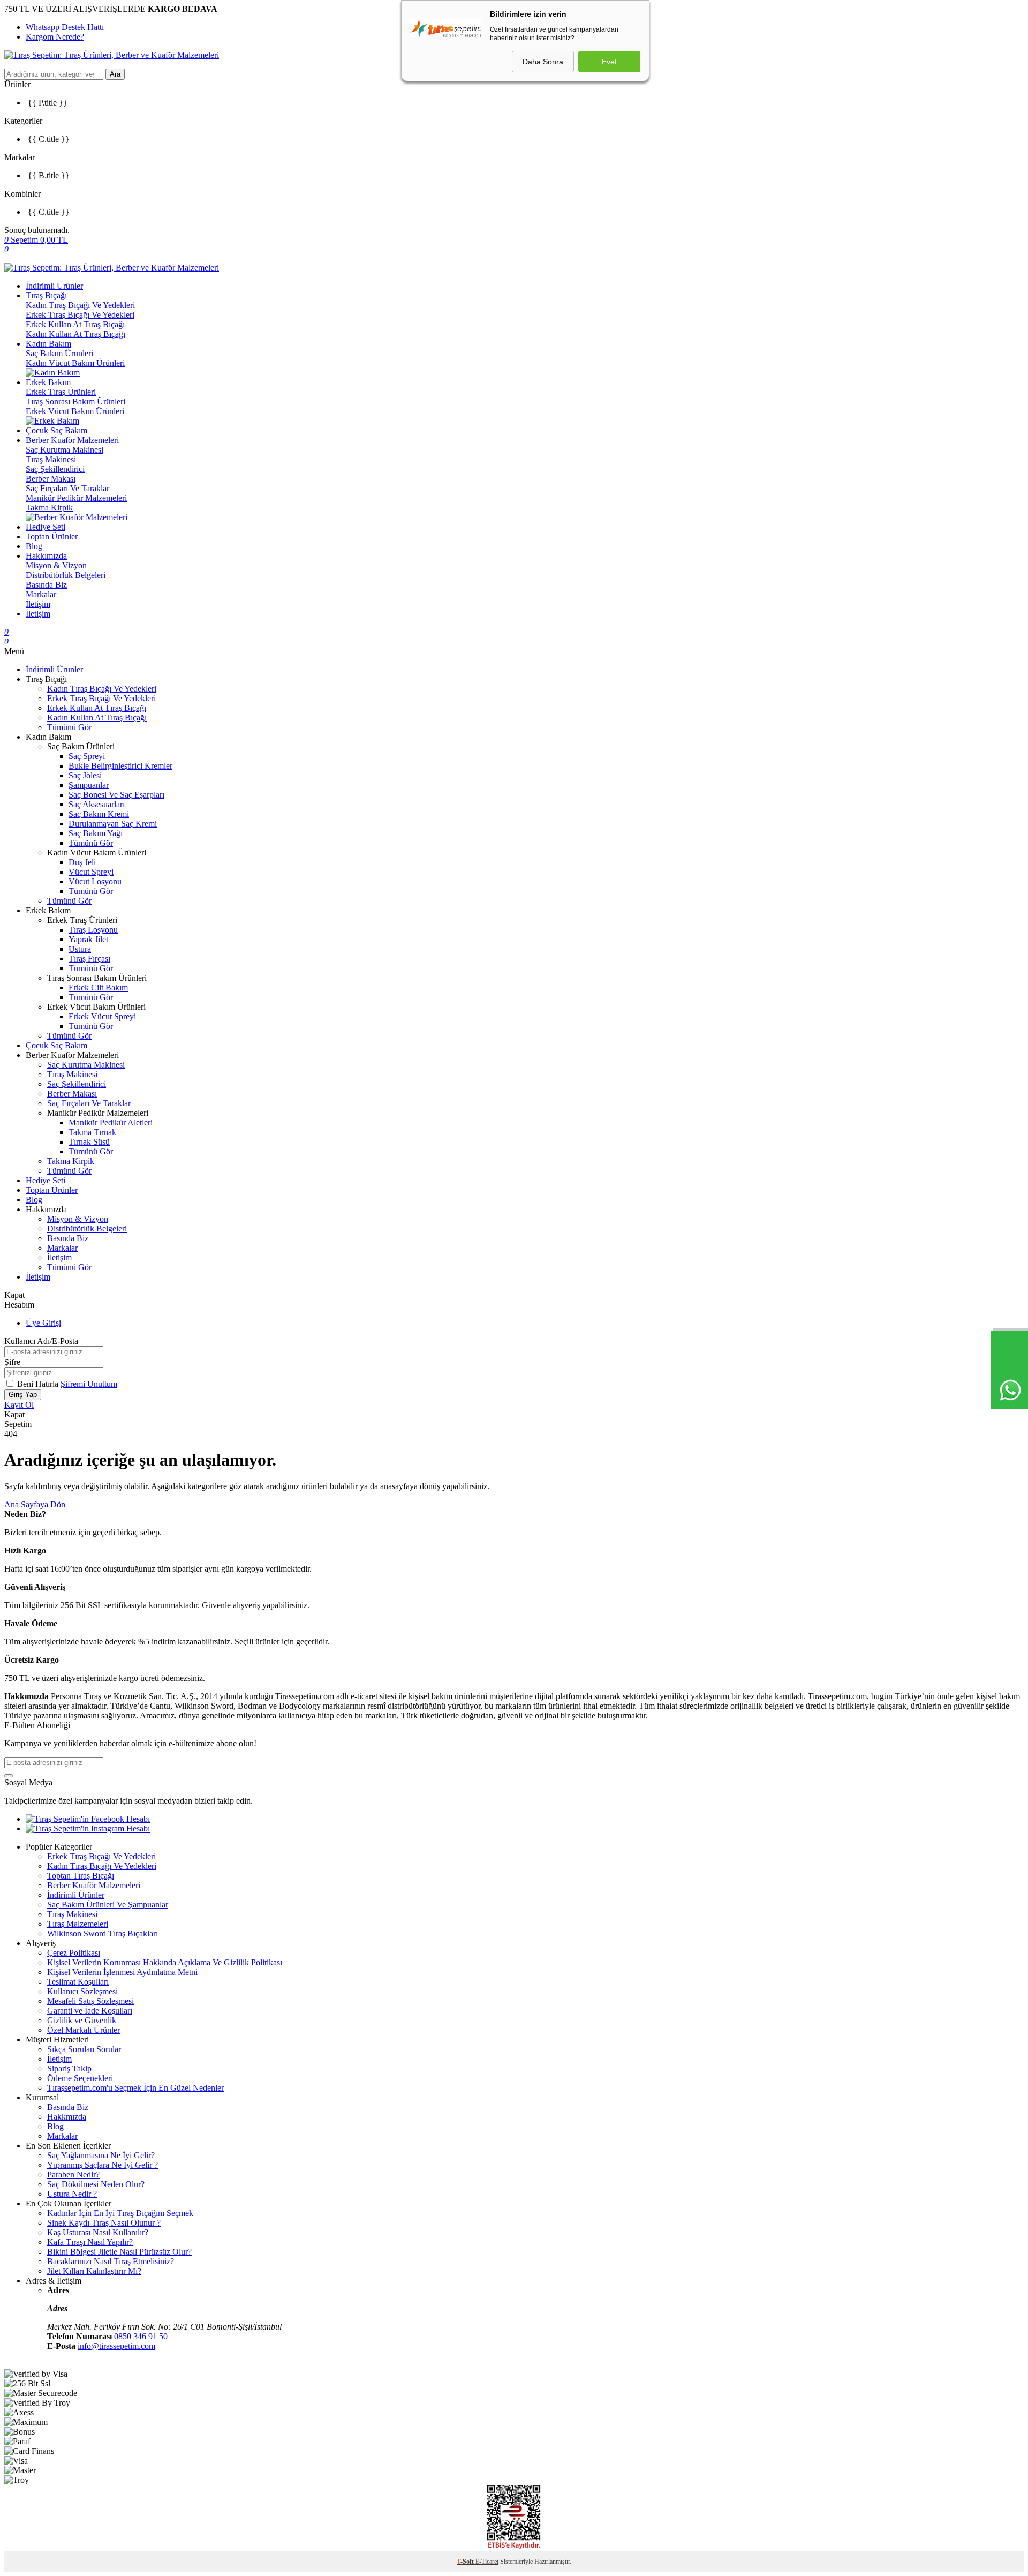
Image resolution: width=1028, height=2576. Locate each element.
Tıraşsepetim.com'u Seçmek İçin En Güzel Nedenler (135, 2088)
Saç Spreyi (87, 756)
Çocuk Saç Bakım (56, 430)
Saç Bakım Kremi (99, 814)
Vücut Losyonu (95, 881)
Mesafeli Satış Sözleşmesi (90, 2001)
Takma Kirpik (49, 508)
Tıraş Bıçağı (46, 295)
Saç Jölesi (85, 775)
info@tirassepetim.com (116, 2346)
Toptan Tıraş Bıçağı (81, 1876)
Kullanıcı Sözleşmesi (82, 1991)
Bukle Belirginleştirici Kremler (120, 766)
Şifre (12, 1362)
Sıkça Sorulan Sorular (84, 2049)
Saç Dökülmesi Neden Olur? (96, 2184)
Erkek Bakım (48, 382)
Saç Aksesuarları (97, 804)
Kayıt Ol (19, 1405)
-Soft (466, 2562)
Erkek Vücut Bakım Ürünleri (75, 411)
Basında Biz (46, 585)
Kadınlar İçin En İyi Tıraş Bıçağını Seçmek (120, 2213)
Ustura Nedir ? (72, 2194)
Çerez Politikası (74, 1953)
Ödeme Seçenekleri (80, 2078)
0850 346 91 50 (141, 2336)
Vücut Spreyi (91, 872)
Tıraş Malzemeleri (78, 1924)
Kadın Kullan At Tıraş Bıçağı (75, 334)
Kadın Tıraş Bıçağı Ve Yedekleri (80, 305)
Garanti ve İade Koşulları (90, 2011)
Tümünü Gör (69, 727)
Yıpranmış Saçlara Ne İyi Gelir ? (103, 2165)
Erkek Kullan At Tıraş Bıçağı (75, 324)
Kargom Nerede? (55, 37)
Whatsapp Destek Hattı (65, 27)
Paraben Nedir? (73, 2175)
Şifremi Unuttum (89, 1384)
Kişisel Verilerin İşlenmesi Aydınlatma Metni (122, 1972)
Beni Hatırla (39, 1384)
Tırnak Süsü (89, 1142)
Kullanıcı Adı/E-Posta (41, 1341)
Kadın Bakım (48, 344)
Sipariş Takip (69, 2068)
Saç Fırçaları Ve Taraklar (67, 488)
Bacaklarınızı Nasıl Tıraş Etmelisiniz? (111, 2261)
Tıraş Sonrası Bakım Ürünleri (75, 401)
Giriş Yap (23, 1395)
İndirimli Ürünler (54, 286)
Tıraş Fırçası (89, 959)
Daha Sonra (543, 62)
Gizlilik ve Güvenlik (82, 2020)
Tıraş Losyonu (93, 930)
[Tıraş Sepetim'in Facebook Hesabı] (88, 1819)
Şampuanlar (89, 785)
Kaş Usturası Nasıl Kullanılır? (98, 2232)
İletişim (38, 604)
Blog (34, 546)
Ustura (80, 949)
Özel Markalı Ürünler (84, 2030)
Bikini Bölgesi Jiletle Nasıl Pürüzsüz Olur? (119, 2252)
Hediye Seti (46, 527)
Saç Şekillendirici (55, 469)
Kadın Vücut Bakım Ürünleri (75, 363)
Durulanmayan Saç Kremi (113, 824)
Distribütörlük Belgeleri (66, 575)
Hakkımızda (46, 556)
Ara (115, 74)
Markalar (41, 594)
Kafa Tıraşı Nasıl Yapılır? (90, 2242)
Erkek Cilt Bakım (98, 987)
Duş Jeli (82, 862)
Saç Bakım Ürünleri (59, 353)
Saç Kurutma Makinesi (65, 450)
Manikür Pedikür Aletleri (111, 1122)
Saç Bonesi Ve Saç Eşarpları (116, 795)
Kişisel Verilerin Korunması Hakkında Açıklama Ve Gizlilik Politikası (165, 1962)
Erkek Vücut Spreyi (102, 1016)
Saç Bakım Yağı (96, 833)
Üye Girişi (43, 1323)
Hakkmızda (67, 2117)
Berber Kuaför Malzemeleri (72, 440)
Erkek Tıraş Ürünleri (61, 392)
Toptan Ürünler (52, 536)
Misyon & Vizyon (56, 565)
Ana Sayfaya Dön (35, 1504)
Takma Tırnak (92, 1132)
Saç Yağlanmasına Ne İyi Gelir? (101, 2155)
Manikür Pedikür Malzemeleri (76, 498)
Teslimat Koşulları (78, 1982)
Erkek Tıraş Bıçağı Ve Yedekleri (80, 315)
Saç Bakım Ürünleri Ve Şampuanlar (108, 1905)
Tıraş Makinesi (51, 459)
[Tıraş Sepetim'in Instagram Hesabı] (88, 1828)
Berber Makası (51, 479)
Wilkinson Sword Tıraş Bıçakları (103, 1933)
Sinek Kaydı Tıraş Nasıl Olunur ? (104, 2223)
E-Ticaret (487, 2562)
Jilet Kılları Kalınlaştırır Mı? (94, 2271)
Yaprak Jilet (88, 939)
